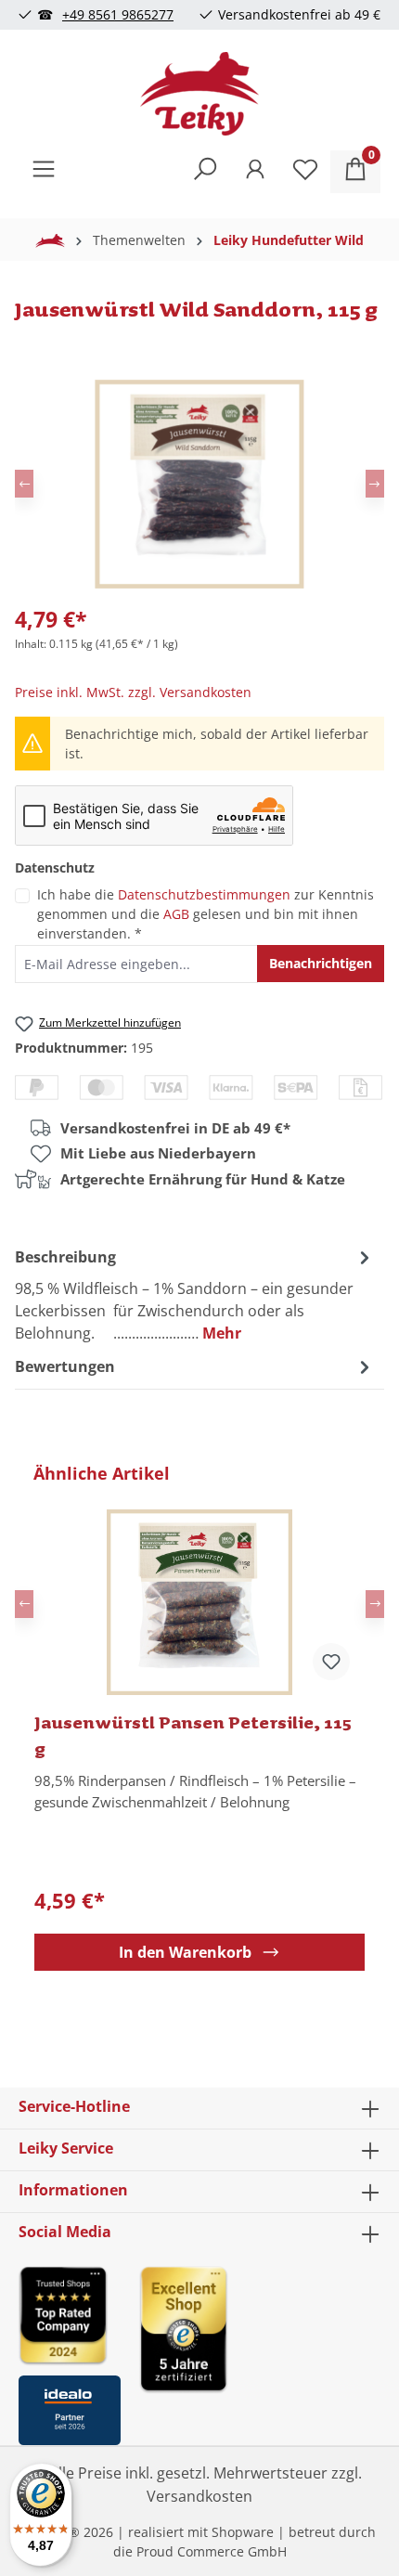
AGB (176, 914)
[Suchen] (205, 172)
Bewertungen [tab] (65, 1366)
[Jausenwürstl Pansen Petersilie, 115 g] (199, 1602)
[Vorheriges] (24, 484)
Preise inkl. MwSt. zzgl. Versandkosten (133, 692)
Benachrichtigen (321, 963)
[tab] (195, 1294)
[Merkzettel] (305, 172)
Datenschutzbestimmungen (204, 894)
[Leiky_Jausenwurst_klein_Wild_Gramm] (199, 484)
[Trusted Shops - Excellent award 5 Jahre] (260, 2350)
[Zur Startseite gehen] (199, 94)
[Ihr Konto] (255, 172)
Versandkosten (199, 2496)
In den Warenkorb (185, 1952)
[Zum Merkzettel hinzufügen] (331, 1662)
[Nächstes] (375, 484)
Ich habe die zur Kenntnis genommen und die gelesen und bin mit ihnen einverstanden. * (206, 914)
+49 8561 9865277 (118, 14)
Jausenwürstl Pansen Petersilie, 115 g (193, 1735)
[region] (199, 1716)
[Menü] (44, 172)
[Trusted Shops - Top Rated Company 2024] (70, 2315)
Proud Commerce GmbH (212, 2551)
